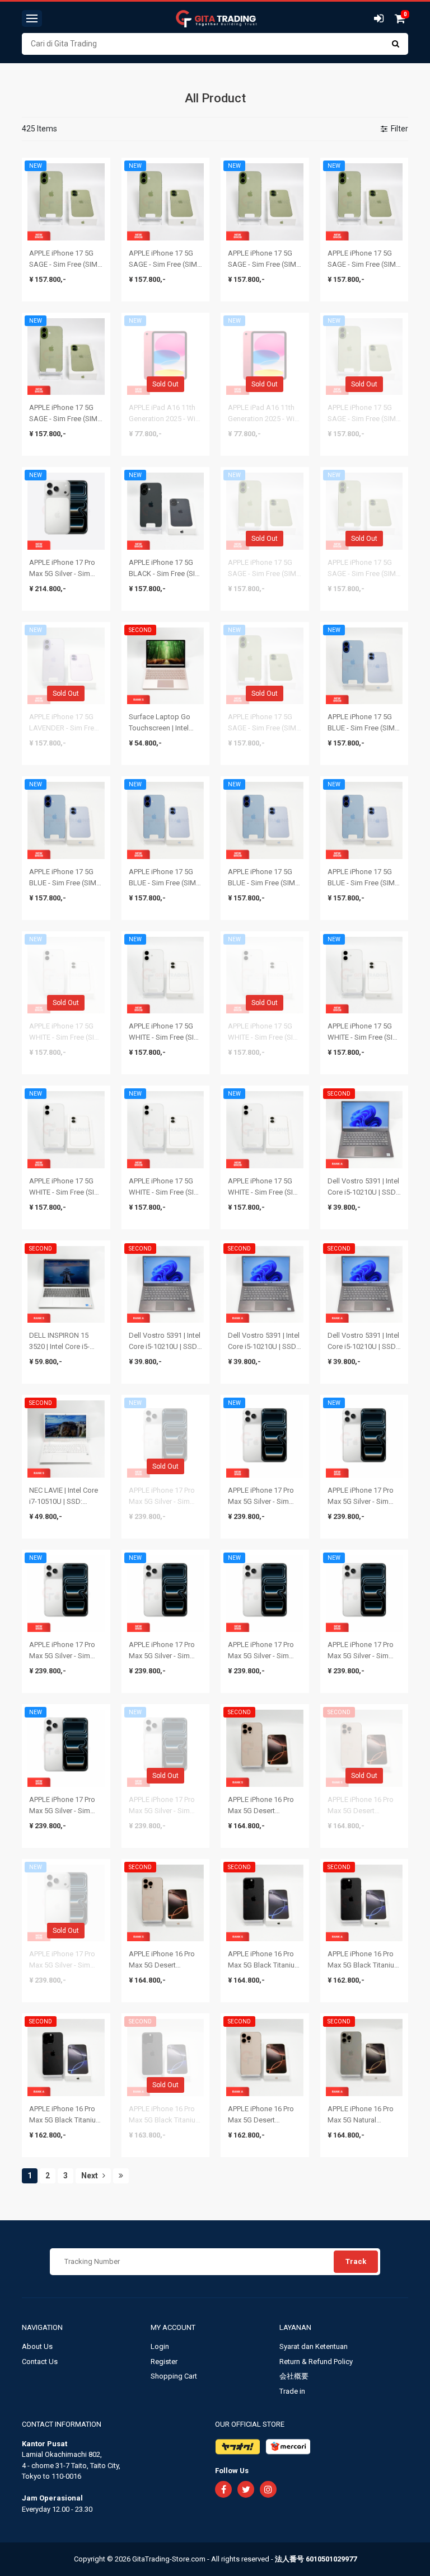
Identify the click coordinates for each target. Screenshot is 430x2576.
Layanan (296, 2327)
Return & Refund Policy (316, 2362)
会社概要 (294, 2376)
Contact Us (40, 2362)
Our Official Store (250, 2424)
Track (356, 2261)
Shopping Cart (174, 2376)
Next (90, 2176)
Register (164, 2362)
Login (160, 2346)
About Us (37, 2346)
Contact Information (62, 2424)
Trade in (292, 2391)
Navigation (43, 2327)
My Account (174, 2327)
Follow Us (232, 2471)
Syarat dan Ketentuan (314, 2346)
